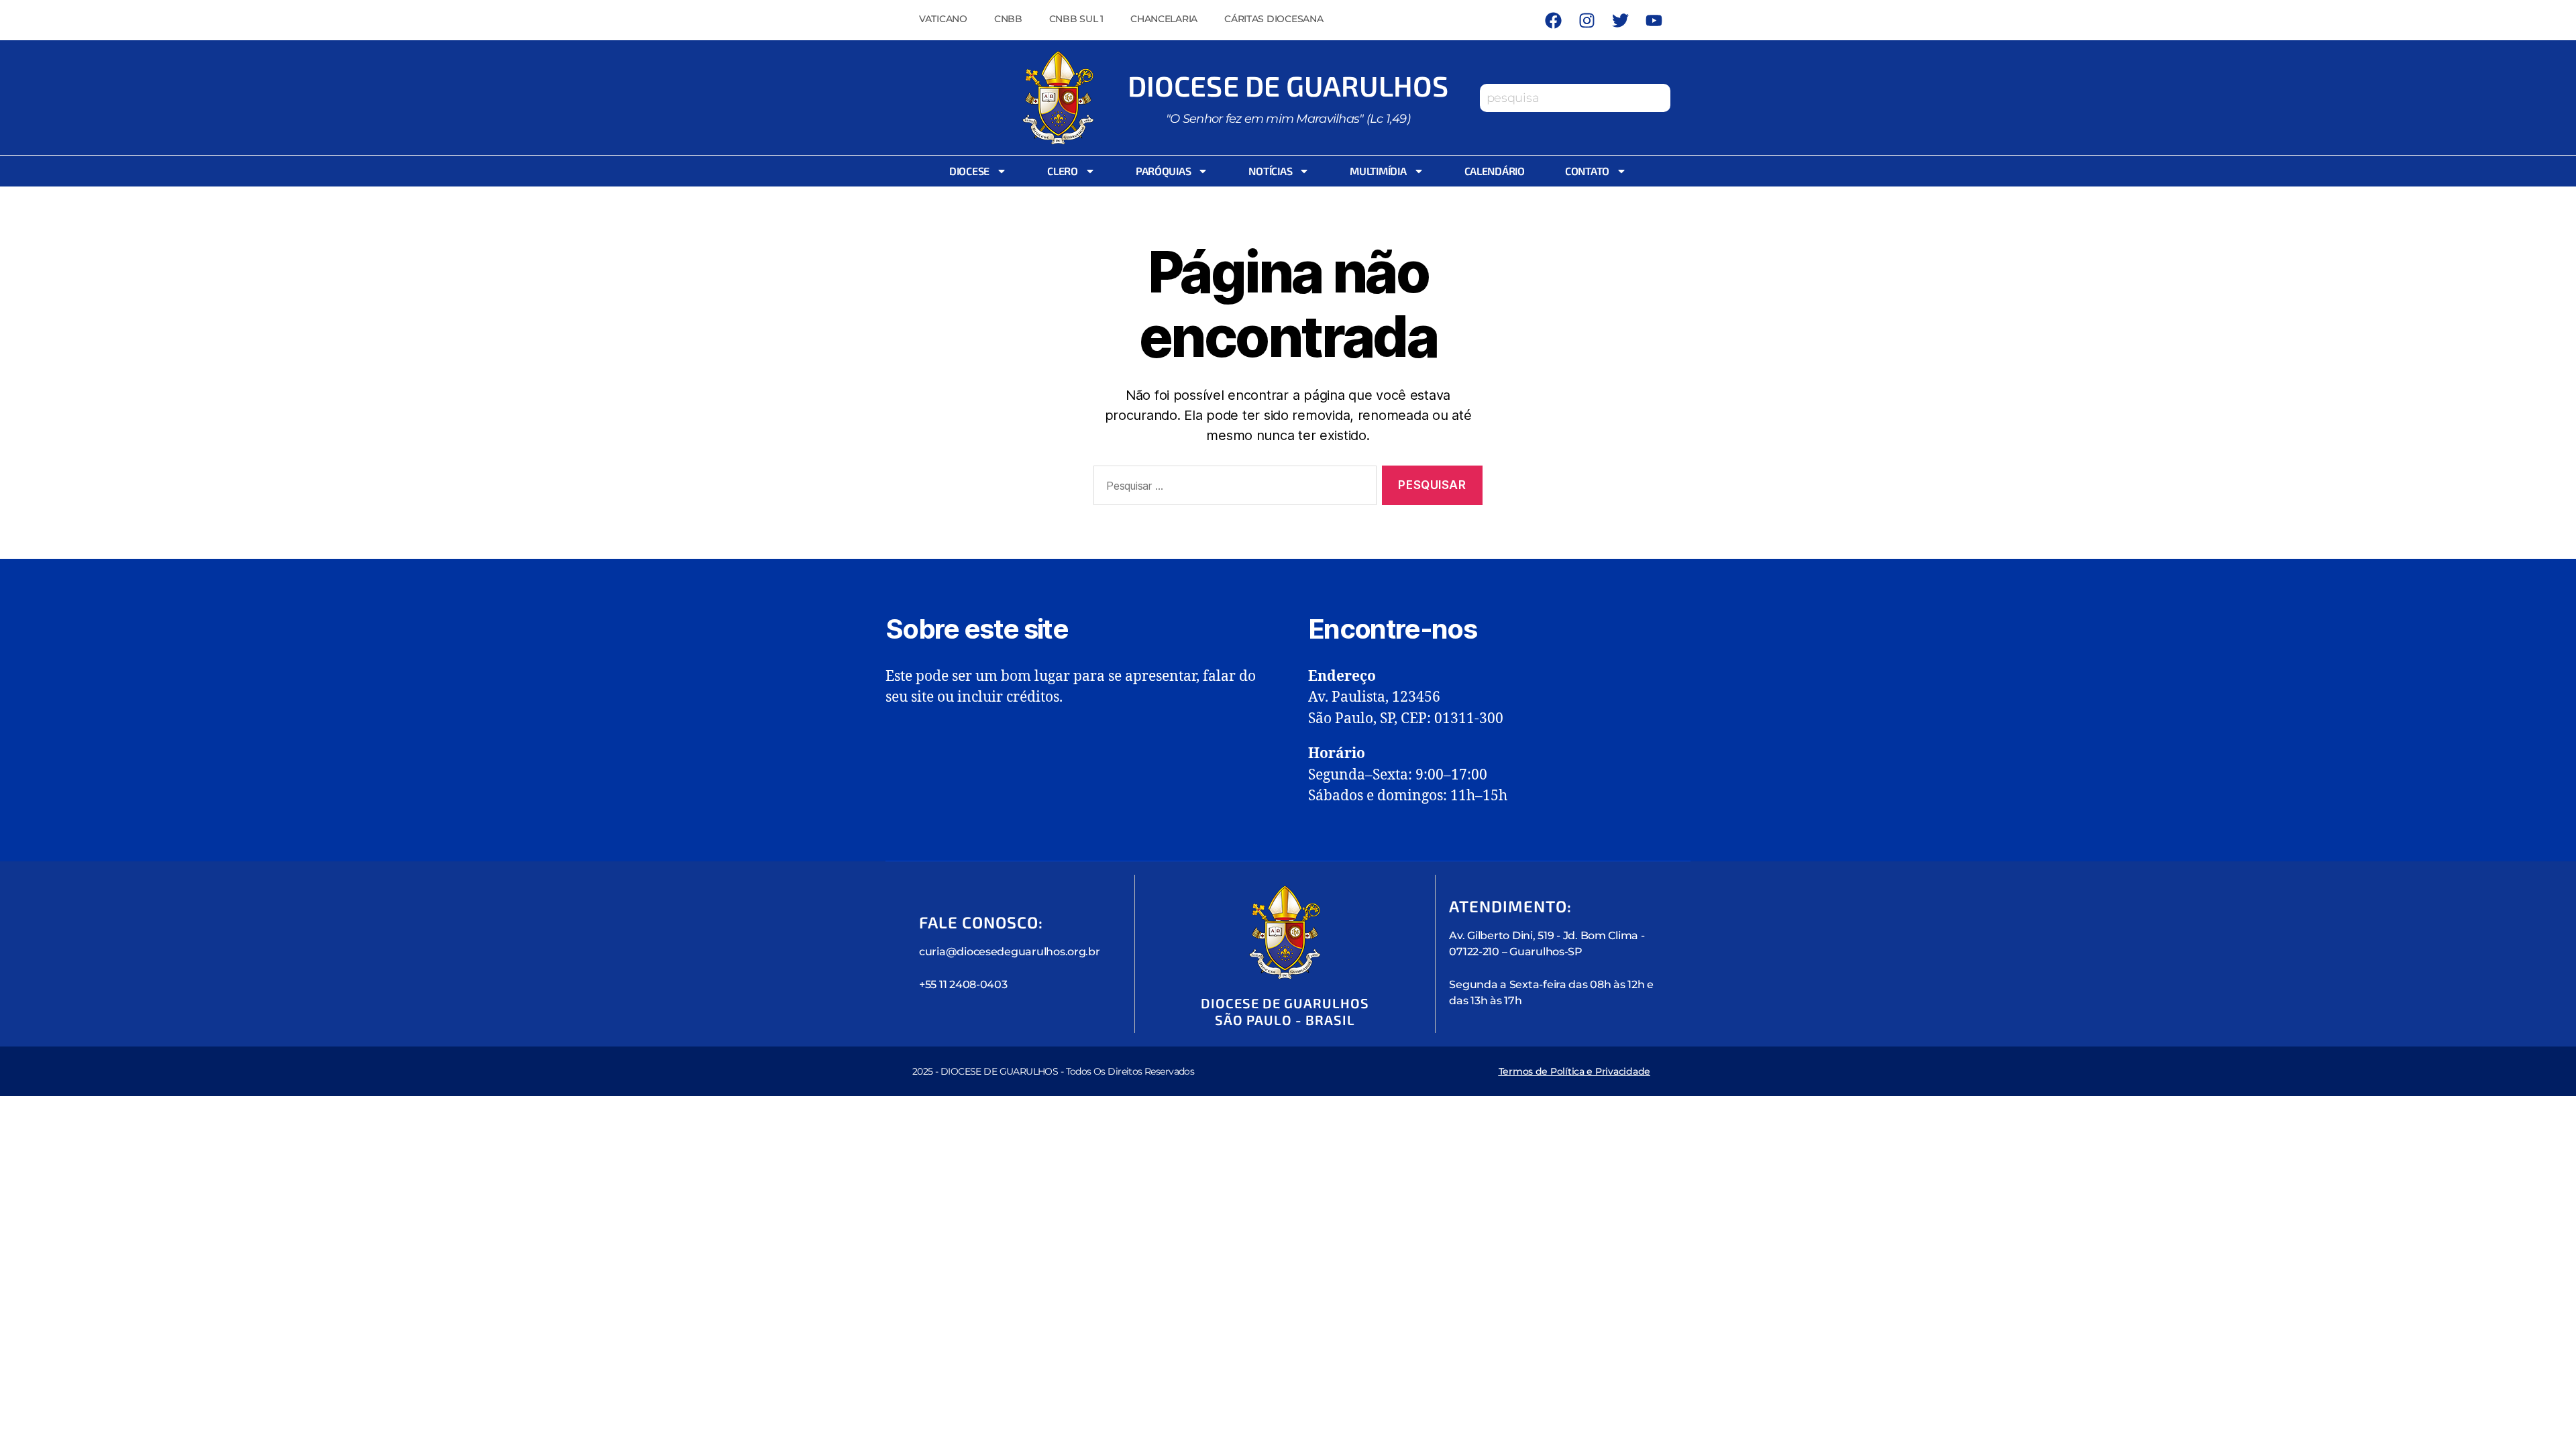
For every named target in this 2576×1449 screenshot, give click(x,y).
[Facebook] (1553, 20)
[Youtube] (1654, 20)
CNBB (1008, 19)
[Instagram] (1587, 20)
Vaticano (943, 19)
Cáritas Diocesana (1274, 19)
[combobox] (1575, 98)
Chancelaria (1164, 19)
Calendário (1495, 171)
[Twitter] (1620, 20)
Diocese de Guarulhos (1288, 85)
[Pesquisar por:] (1232, 488)
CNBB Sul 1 (1076, 19)
